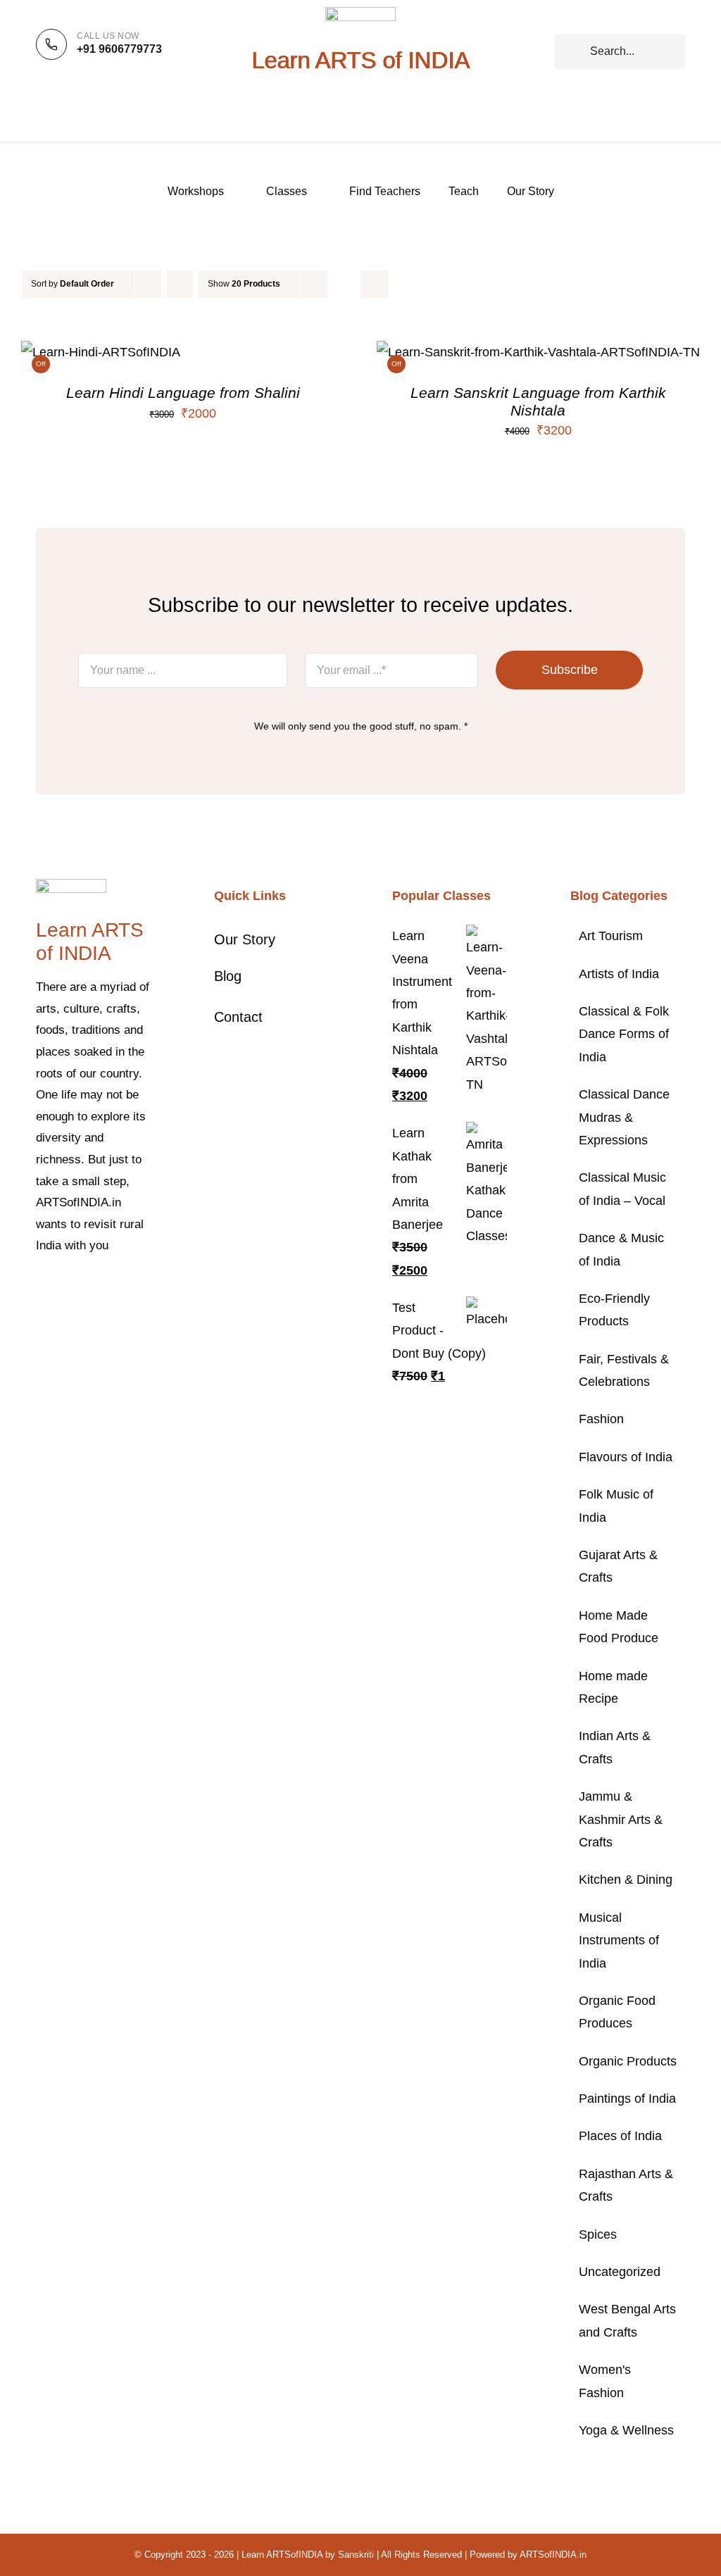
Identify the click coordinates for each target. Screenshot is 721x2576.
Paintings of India (627, 2099)
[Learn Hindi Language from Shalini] (101, 352)
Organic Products (628, 2061)
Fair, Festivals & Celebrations (624, 1370)
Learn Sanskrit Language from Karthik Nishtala (538, 401)
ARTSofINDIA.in (553, 2555)
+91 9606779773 (119, 49)
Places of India (620, 2136)
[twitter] (63, 1289)
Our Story (245, 939)
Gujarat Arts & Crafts (618, 1566)
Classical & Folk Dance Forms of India (624, 1034)
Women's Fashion (605, 2381)
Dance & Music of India (621, 1249)
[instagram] (85, 1289)
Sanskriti (356, 2555)
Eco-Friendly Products (614, 1310)
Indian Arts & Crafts (615, 1747)
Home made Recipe (613, 1687)
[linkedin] (40, 1314)
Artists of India (619, 974)
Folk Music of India (616, 1506)
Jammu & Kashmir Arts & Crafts (621, 1819)
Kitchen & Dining (626, 1880)
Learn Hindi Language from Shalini (183, 393)
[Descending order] (180, 284)
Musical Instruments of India (619, 1940)
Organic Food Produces (617, 2012)
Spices (598, 2234)
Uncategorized (620, 2272)
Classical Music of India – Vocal (622, 1189)
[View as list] (374, 284)
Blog (228, 976)
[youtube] (130, 1289)
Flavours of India (626, 1457)
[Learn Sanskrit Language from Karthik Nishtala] (538, 352)
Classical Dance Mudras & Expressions (624, 1117)
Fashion (601, 1419)
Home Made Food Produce (619, 1627)
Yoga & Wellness (626, 2430)
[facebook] (40, 1289)
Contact (238, 1017)
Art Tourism (611, 936)
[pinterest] (108, 1289)
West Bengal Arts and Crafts (627, 2320)
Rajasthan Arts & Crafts (626, 2185)
